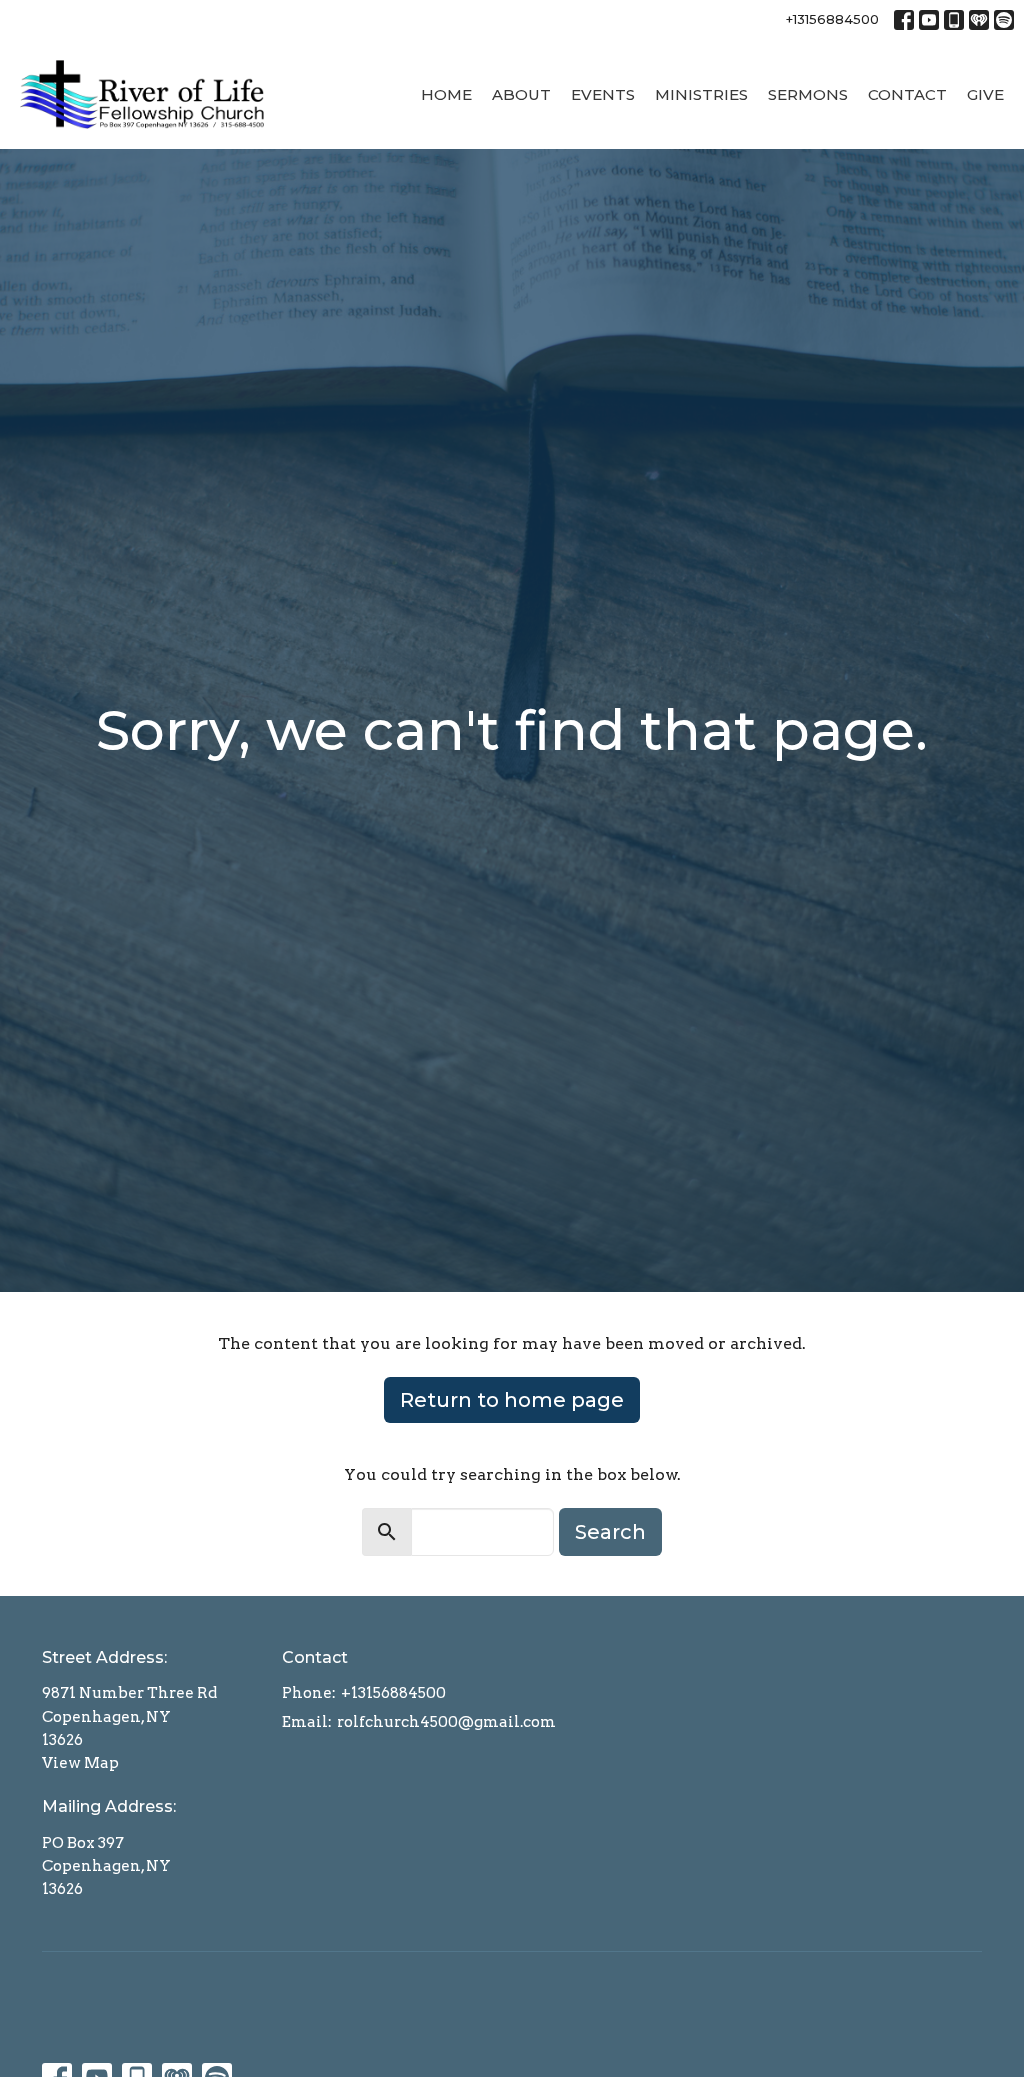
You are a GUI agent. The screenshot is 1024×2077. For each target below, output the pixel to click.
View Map (80, 1763)
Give (985, 94)
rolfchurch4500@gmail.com (446, 1722)
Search (610, 1532)
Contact (907, 94)
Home (446, 94)
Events (603, 94)
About (521, 94)
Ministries (701, 94)
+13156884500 (832, 19)
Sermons (808, 94)
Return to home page (512, 1400)
